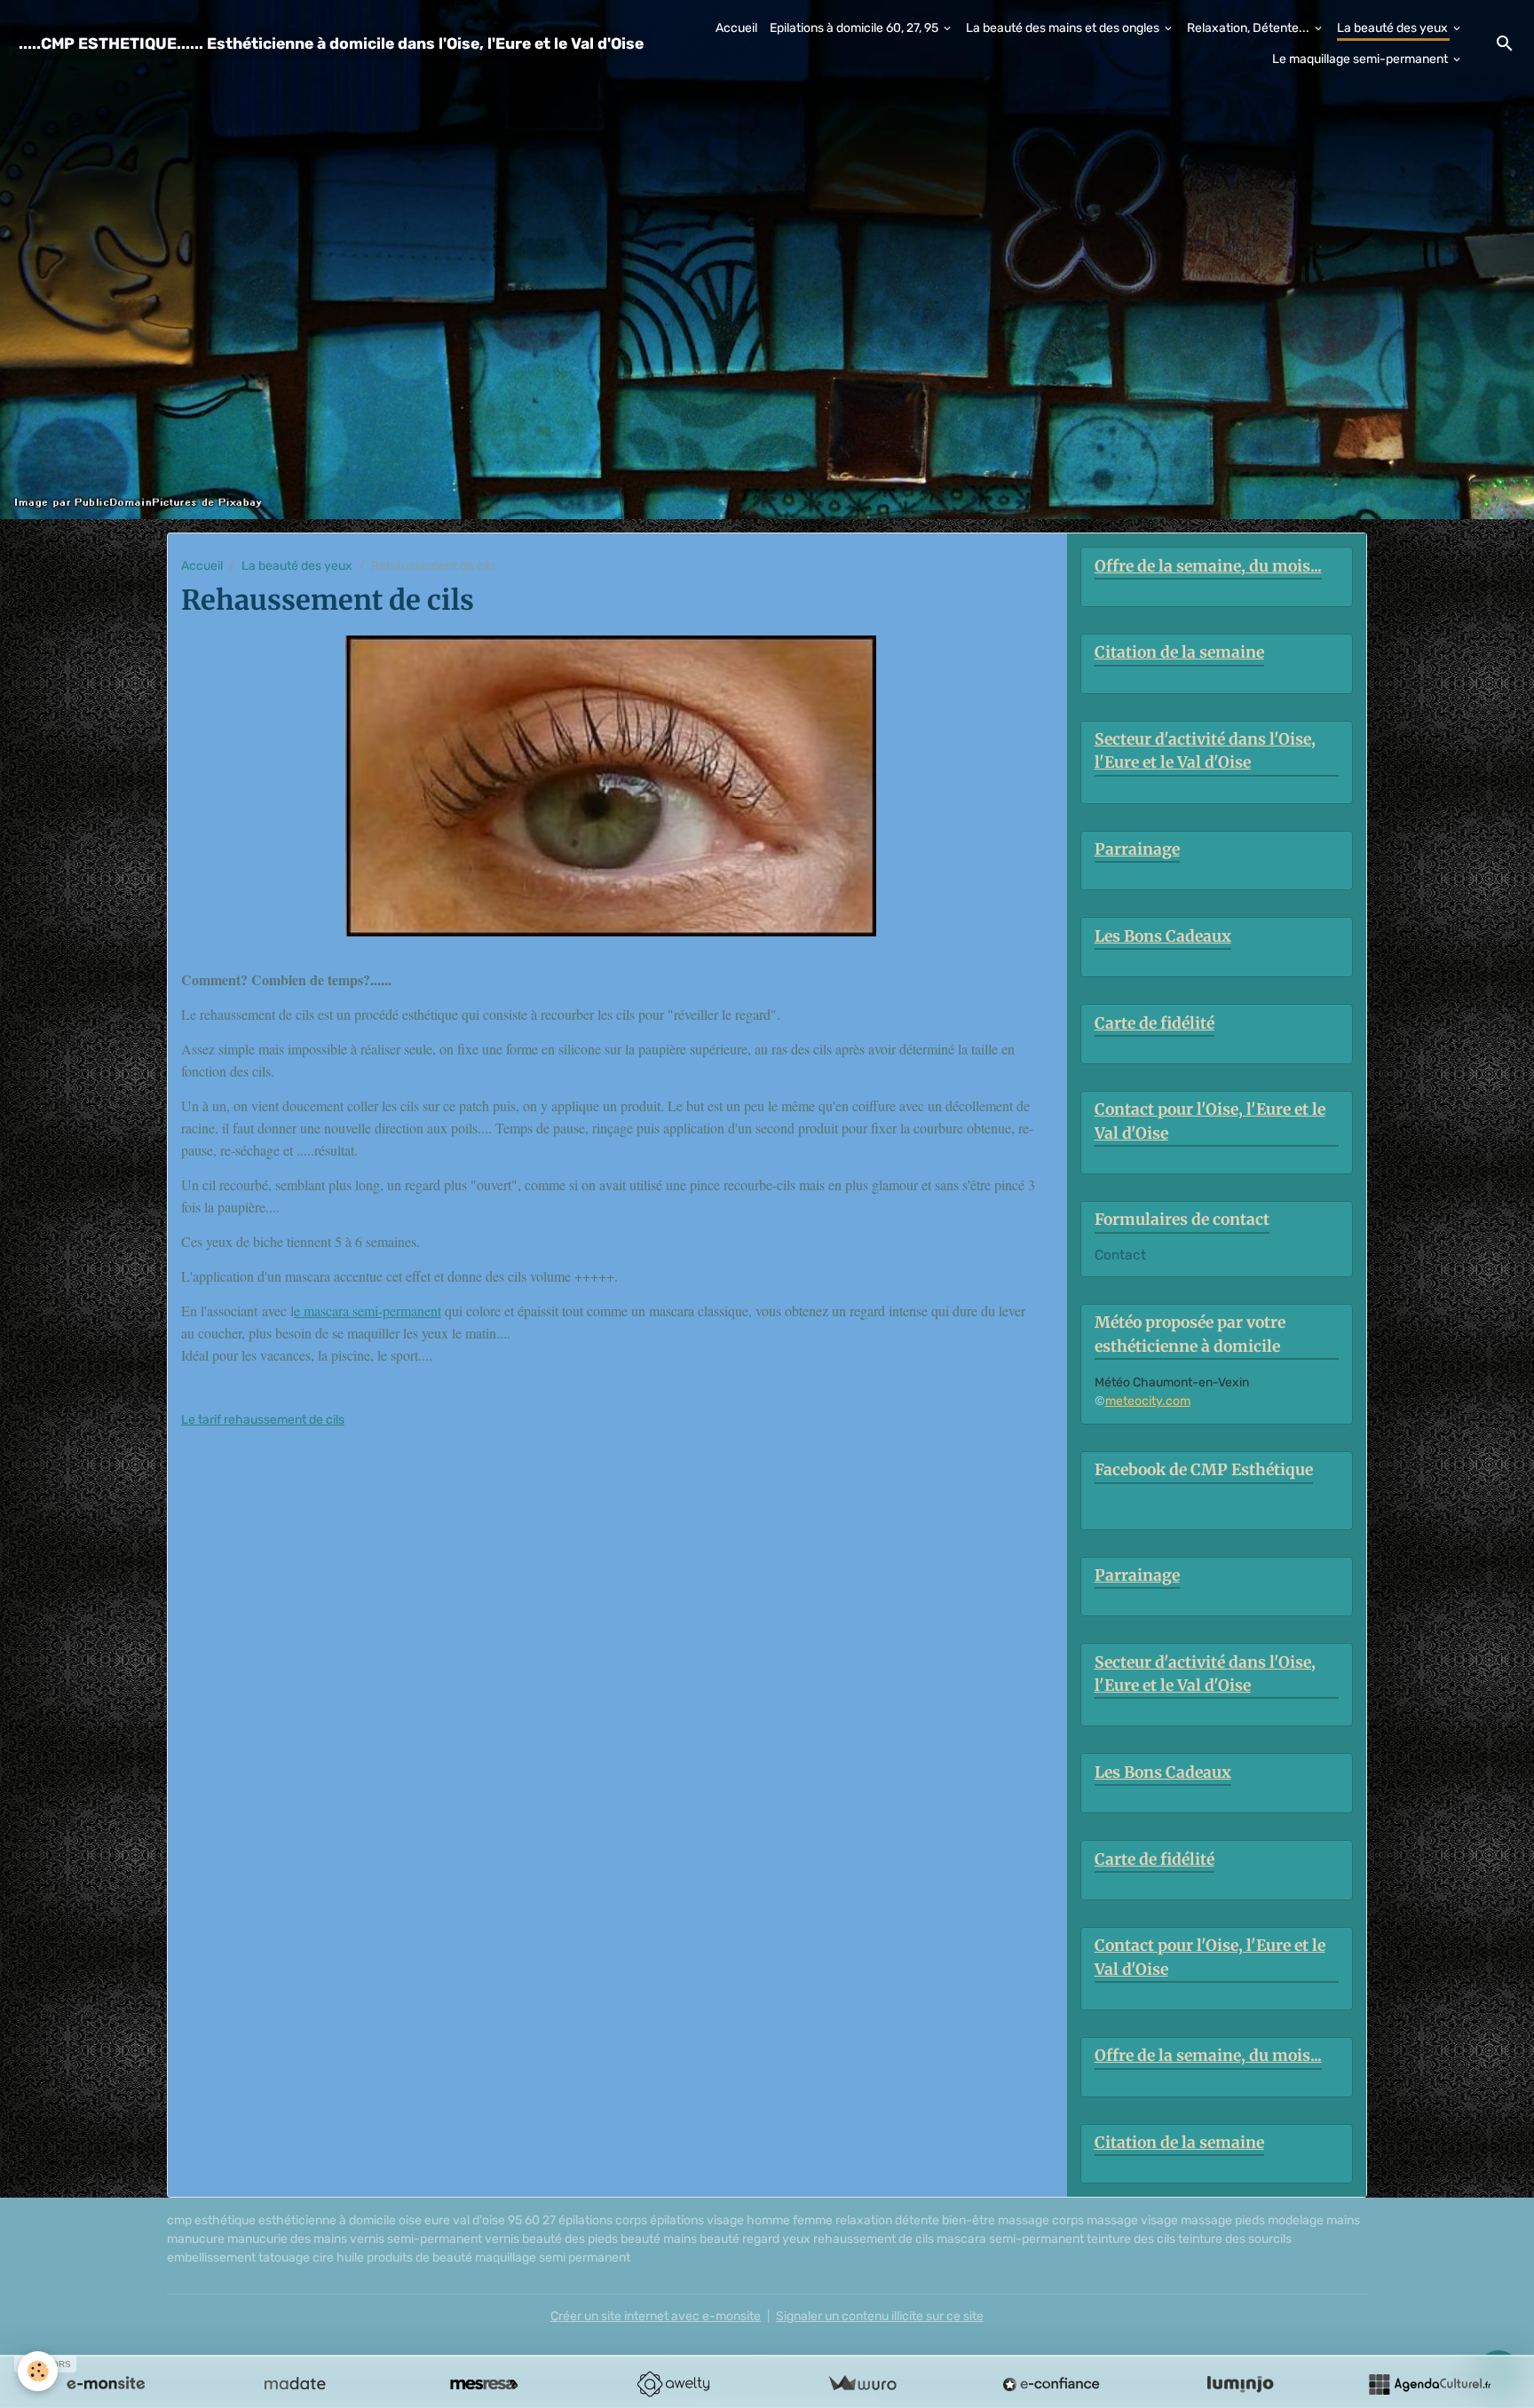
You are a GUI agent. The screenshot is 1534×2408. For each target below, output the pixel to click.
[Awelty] (673, 2384)
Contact (1120, 1255)
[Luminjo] (1240, 2384)
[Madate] (295, 2384)
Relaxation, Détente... (1249, 28)
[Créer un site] (106, 2384)
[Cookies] (38, 2371)
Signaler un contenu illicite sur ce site (880, 2316)
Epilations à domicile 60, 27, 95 (855, 28)
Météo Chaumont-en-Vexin (1172, 1382)
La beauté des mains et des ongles (1064, 28)
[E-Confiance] (1051, 2384)
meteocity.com (1148, 1401)
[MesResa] (484, 2384)
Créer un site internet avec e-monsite (656, 2316)
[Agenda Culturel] (1429, 2384)
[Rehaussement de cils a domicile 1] (611, 786)
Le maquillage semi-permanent (1361, 59)
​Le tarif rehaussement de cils (263, 1420)
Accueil (736, 28)
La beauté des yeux (1394, 28)
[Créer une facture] (862, 2384)
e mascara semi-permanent (368, 1311)
